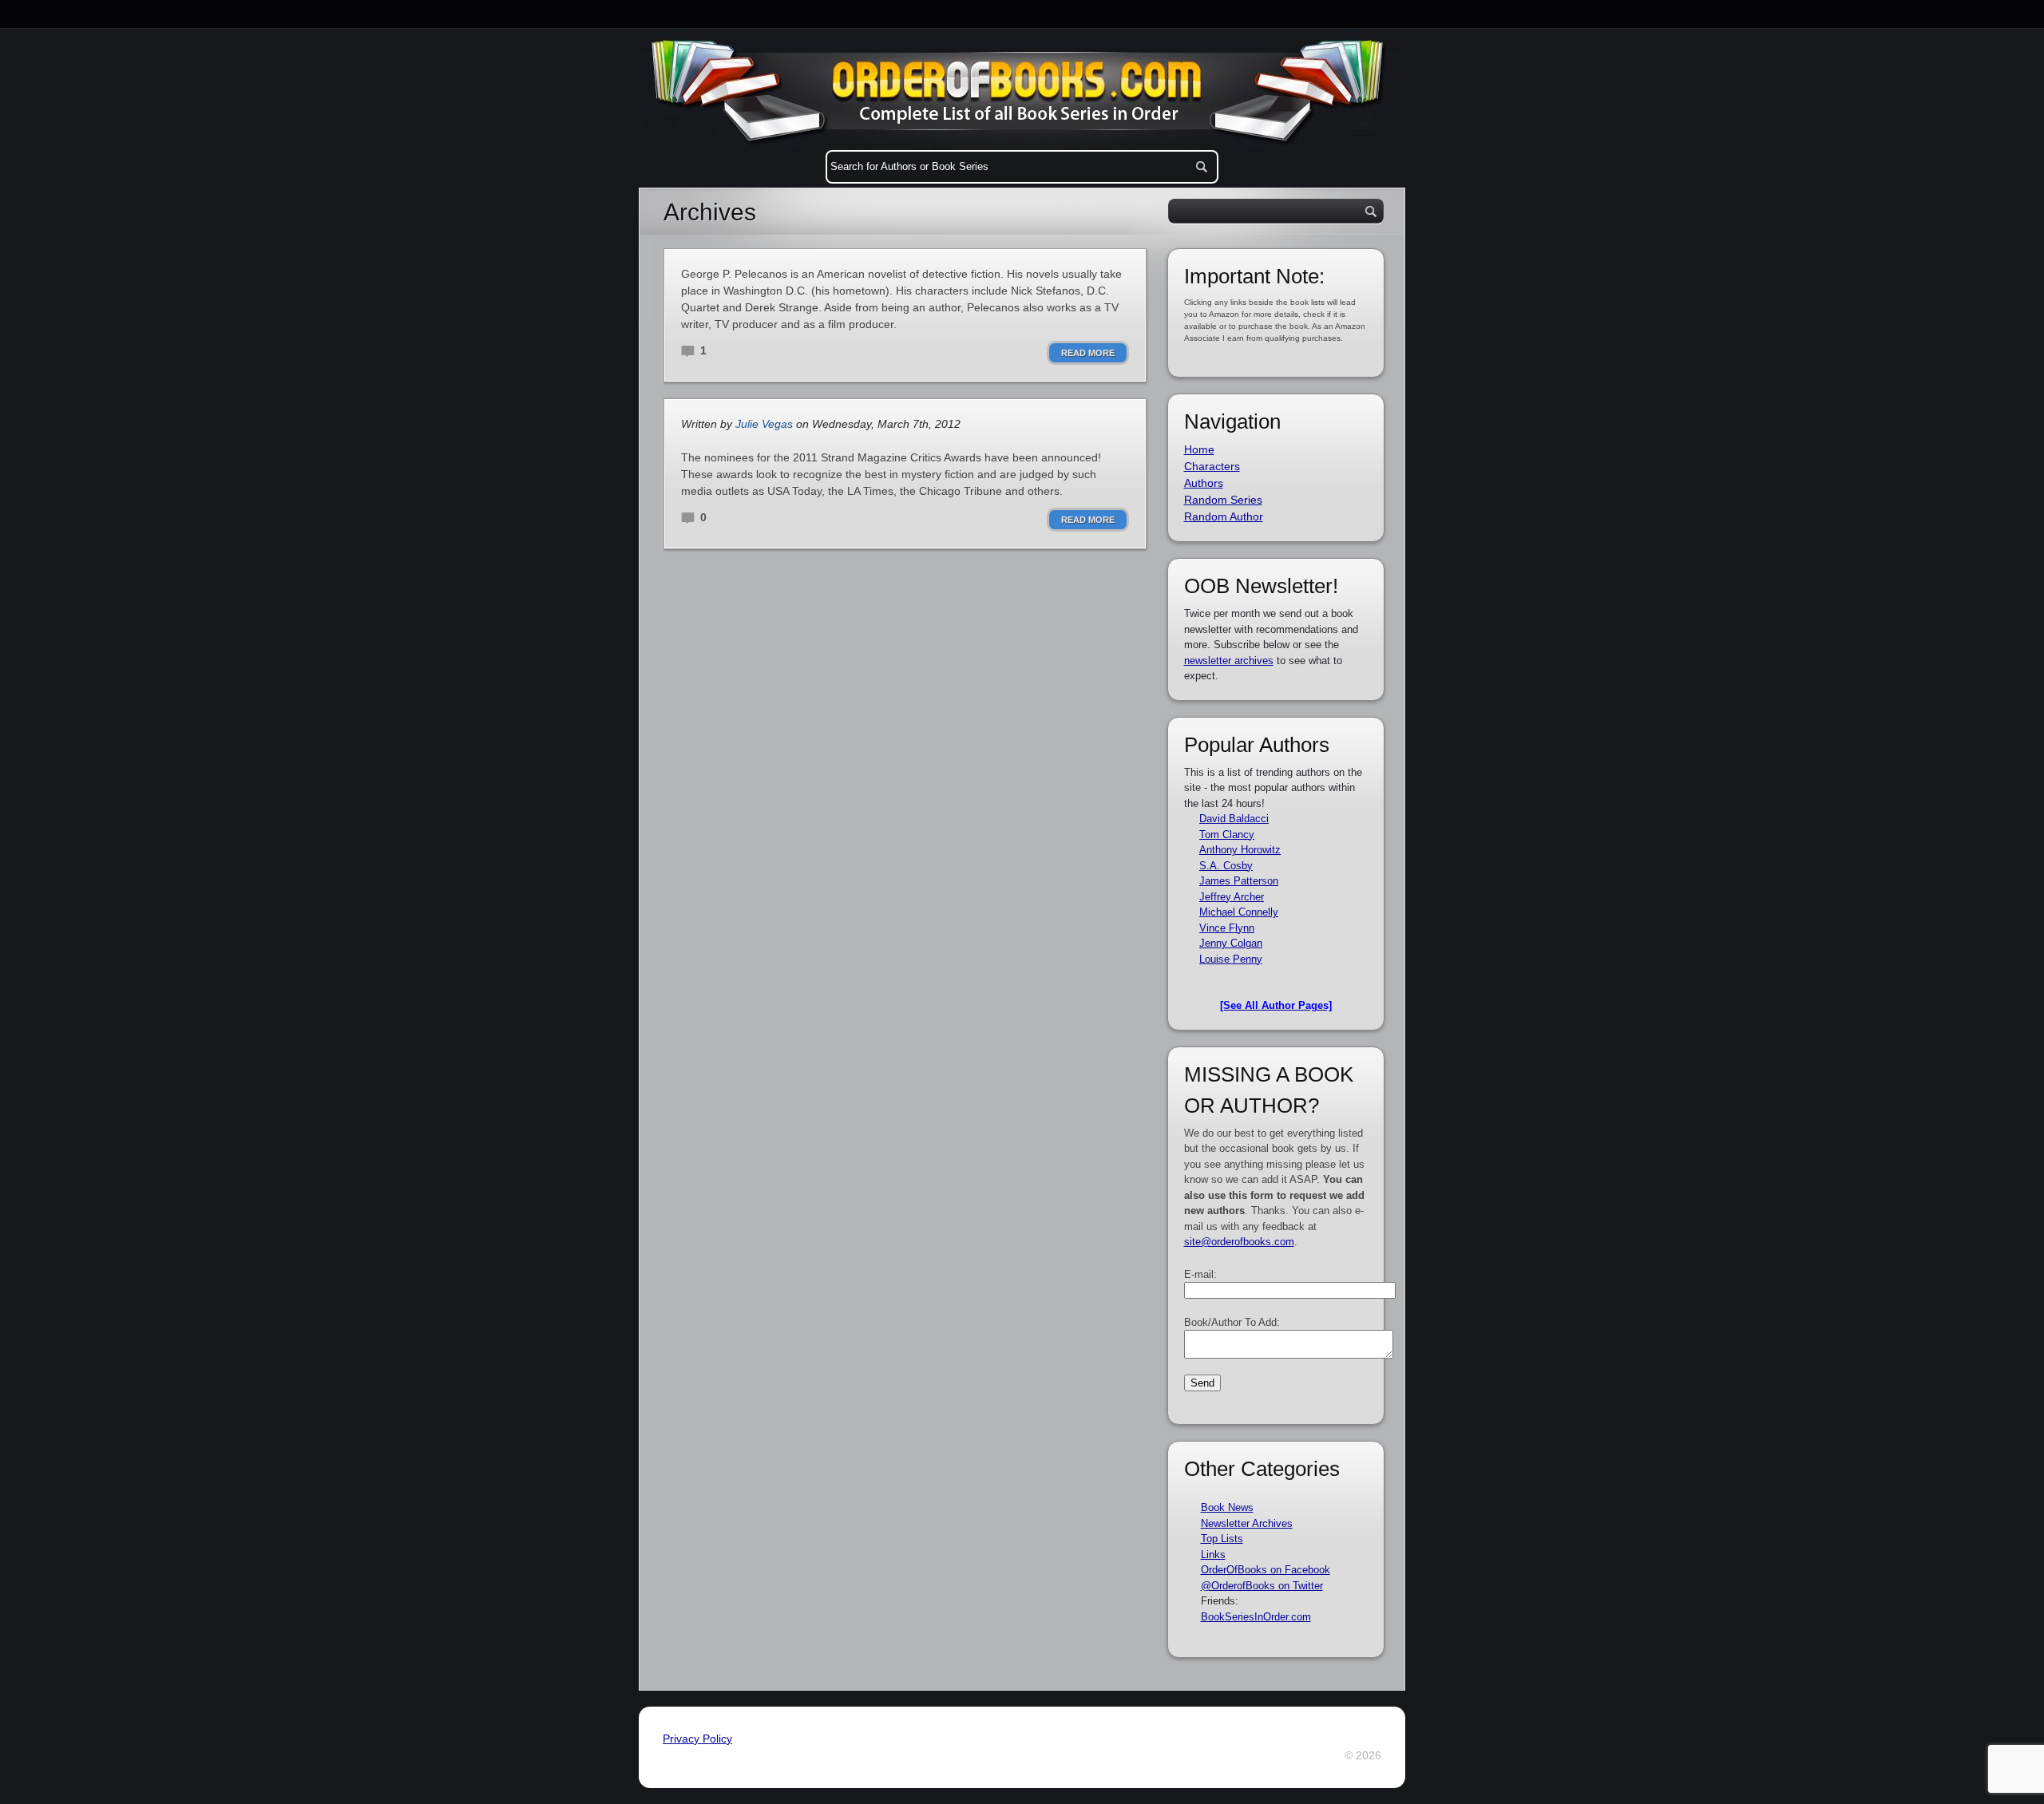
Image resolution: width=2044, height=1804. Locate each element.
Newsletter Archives (1247, 1523)
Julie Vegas (764, 424)
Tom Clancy (1227, 835)
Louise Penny (1231, 959)
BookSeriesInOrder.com (1256, 1617)
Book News (1227, 1507)
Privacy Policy (697, 1739)
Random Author (1224, 516)
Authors (1204, 483)
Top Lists (1222, 1539)
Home (1199, 449)
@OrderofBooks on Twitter (1262, 1586)
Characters (1212, 466)
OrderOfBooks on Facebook (1266, 1570)
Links (1213, 1555)
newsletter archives (1229, 661)
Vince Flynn (1227, 928)
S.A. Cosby (1226, 866)
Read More (1088, 353)
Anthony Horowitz (1240, 850)
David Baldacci (1234, 819)
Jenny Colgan (1231, 943)
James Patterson (1239, 881)
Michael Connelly (1239, 912)
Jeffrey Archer (1232, 897)
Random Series (1223, 500)
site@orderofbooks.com (1239, 1242)
